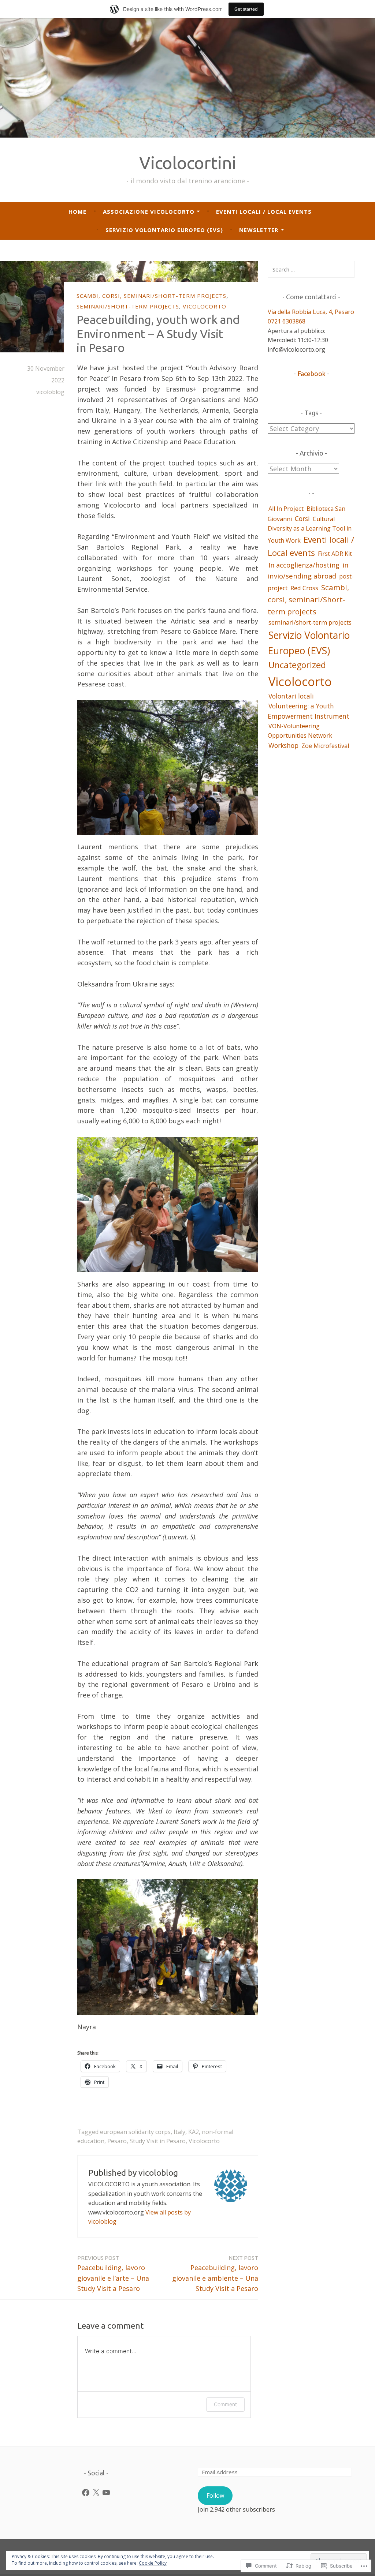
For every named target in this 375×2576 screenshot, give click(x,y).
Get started (246, 9)
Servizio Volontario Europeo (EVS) (164, 230)
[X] (96, 2493)
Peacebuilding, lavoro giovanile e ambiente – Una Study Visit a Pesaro (215, 2274)
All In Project (286, 509)
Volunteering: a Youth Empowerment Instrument (309, 711)
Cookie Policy (153, 2563)
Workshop (283, 745)
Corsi (302, 518)
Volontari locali (291, 696)
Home (77, 211)
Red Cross (304, 588)
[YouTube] (106, 2493)
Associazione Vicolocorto (149, 211)
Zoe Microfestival (325, 746)
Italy (179, 2132)
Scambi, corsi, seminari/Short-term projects (151, 296)
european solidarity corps (135, 2132)
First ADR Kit (335, 554)
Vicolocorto (205, 306)
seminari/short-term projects (128, 306)
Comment (225, 2404)
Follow (215, 2495)
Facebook (311, 374)
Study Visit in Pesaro (158, 2141)
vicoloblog (50, 392)
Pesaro (117, 2141)
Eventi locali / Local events (264, 211)
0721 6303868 (287, 321)
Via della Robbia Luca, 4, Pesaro (311, 312)
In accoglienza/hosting (304, 565)
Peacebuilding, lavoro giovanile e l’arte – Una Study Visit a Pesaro (113, 2274)
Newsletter (259, 230)
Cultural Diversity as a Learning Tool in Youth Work (310, 530)
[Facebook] (86, 2493)
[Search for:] (311, 269)
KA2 (194, 2132)
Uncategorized (297, 665)
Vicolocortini (188, 163)
